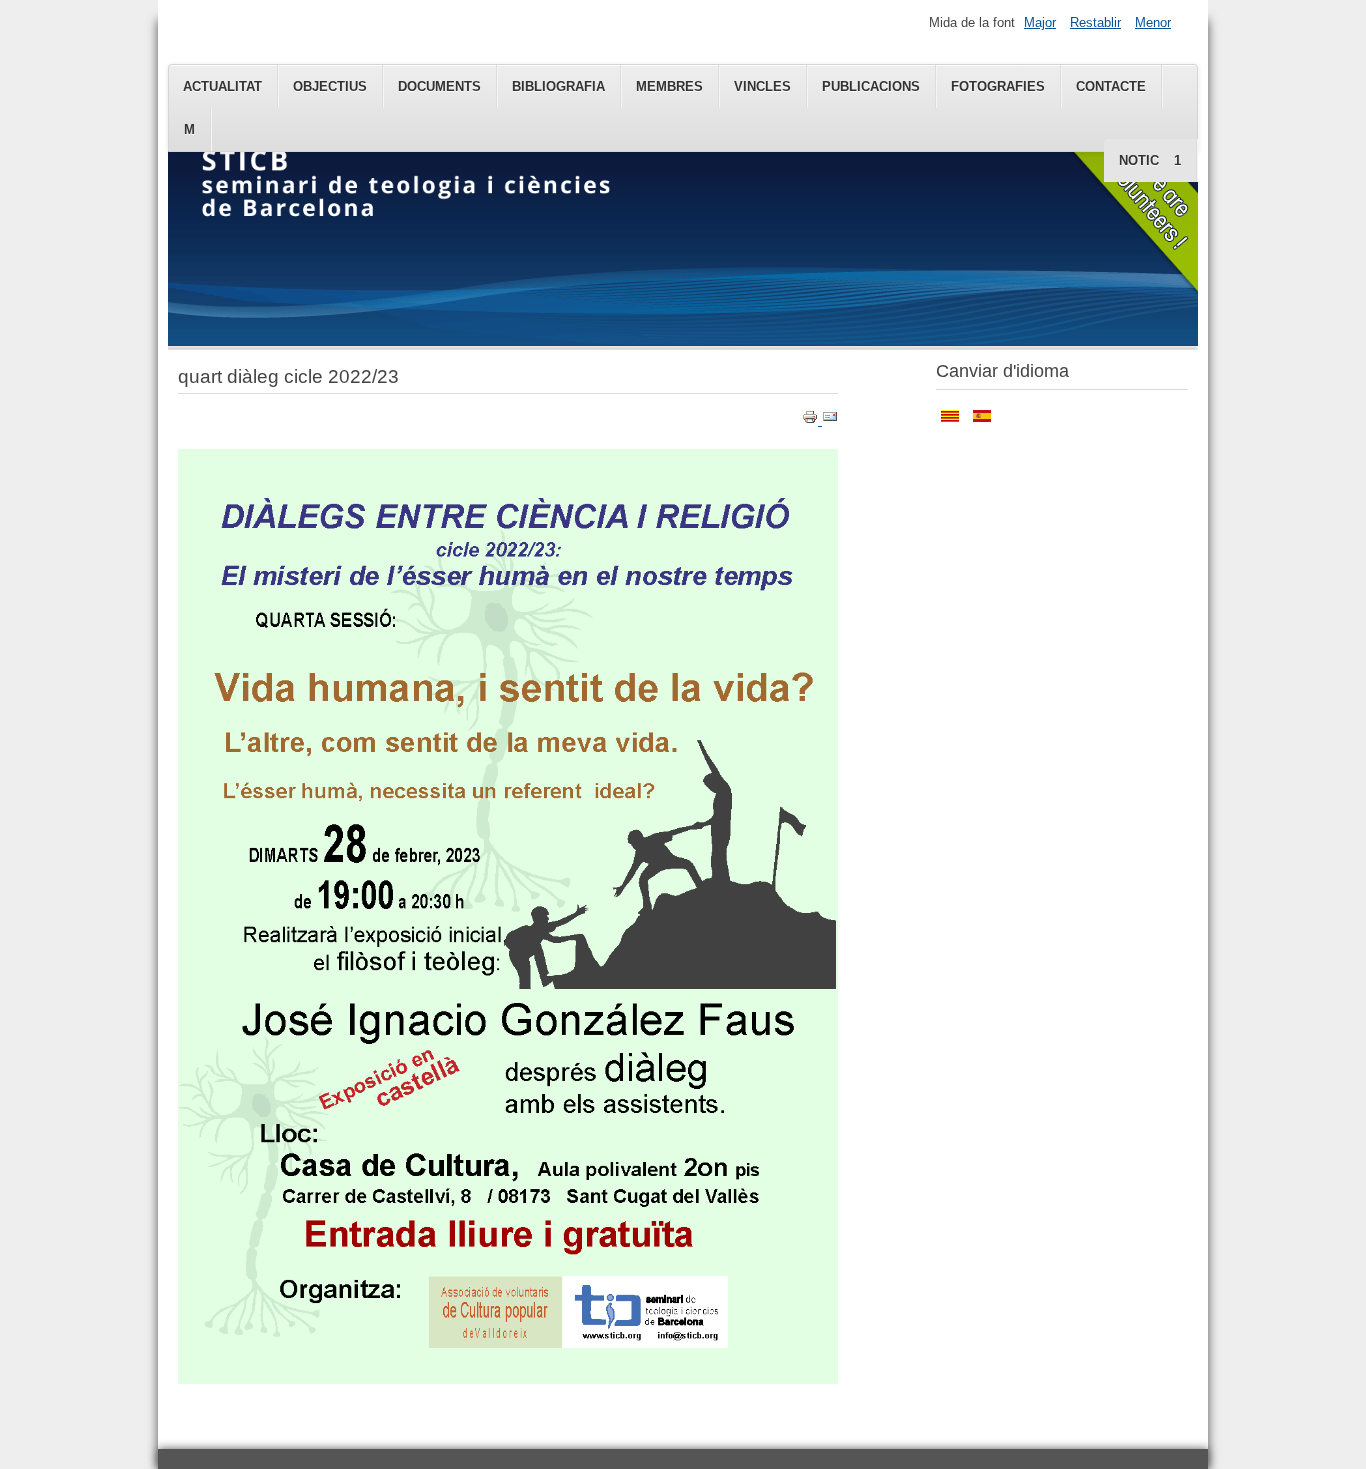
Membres (669, 86)
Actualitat (222, 86)
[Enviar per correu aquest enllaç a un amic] (830, 420)
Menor (1153, 22)
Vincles (762, 86)
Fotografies (998, 86)
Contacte (1111, 86)
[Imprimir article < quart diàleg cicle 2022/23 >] (812, 420)
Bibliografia (558, 86)
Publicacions (871, 86)
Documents (439, 86)
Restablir (1095, 22)
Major (1040, 22)
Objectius (330, 86)
